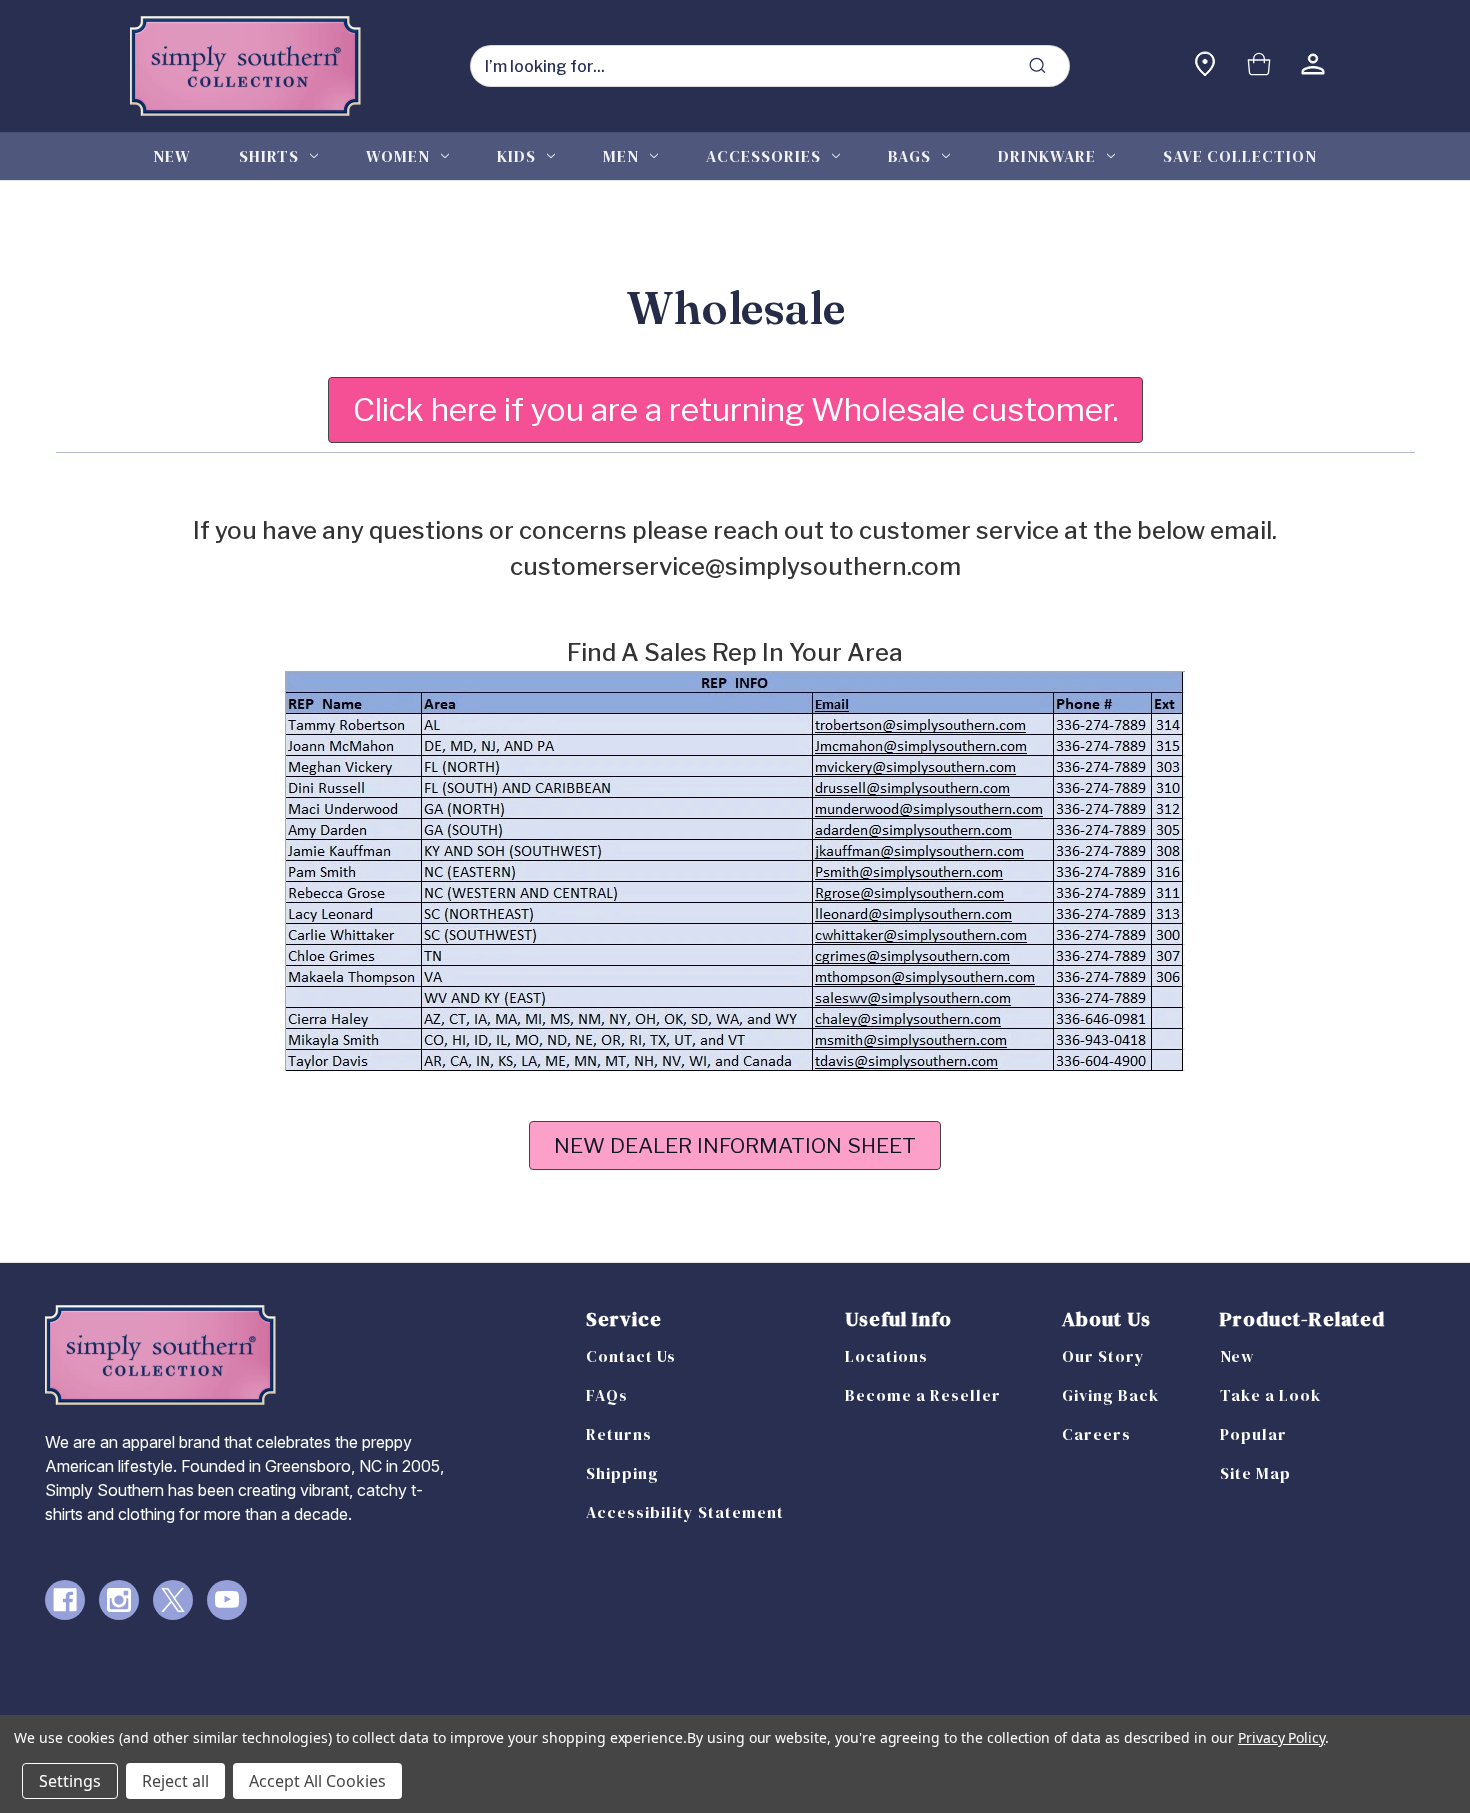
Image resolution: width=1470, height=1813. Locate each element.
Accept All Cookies (317, 1781)
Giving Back (1110, 1395)
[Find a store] (1205, 66)
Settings (70, 1781)
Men (621, 156)
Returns (619, 1434)
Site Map (1255, 1473)
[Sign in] (1313, 66)
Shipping (622, 1473)
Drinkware (1047, 156)
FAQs (607, 1395)
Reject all (175, 1781)
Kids (516, 156)
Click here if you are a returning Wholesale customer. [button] (735, 409)
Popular (1253, 1434)
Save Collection (1240, 156)
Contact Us (631, 1356)
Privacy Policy (1281, 1737)
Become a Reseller (923, 1395)
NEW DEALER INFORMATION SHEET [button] (735, 1145)
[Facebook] (65, 1600)
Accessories (763, 156)
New (172, 156)
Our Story (1103, 1356)
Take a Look (1270, 1395)
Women (398, 156)
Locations (886, 1356)
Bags (909, 156)
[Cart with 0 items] (1259, 66)
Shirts (269, 156)
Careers (1096, 1434)
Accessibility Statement (685, 1512)
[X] (173, 1600)
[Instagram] (119, 1600)
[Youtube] (227, 1600)
